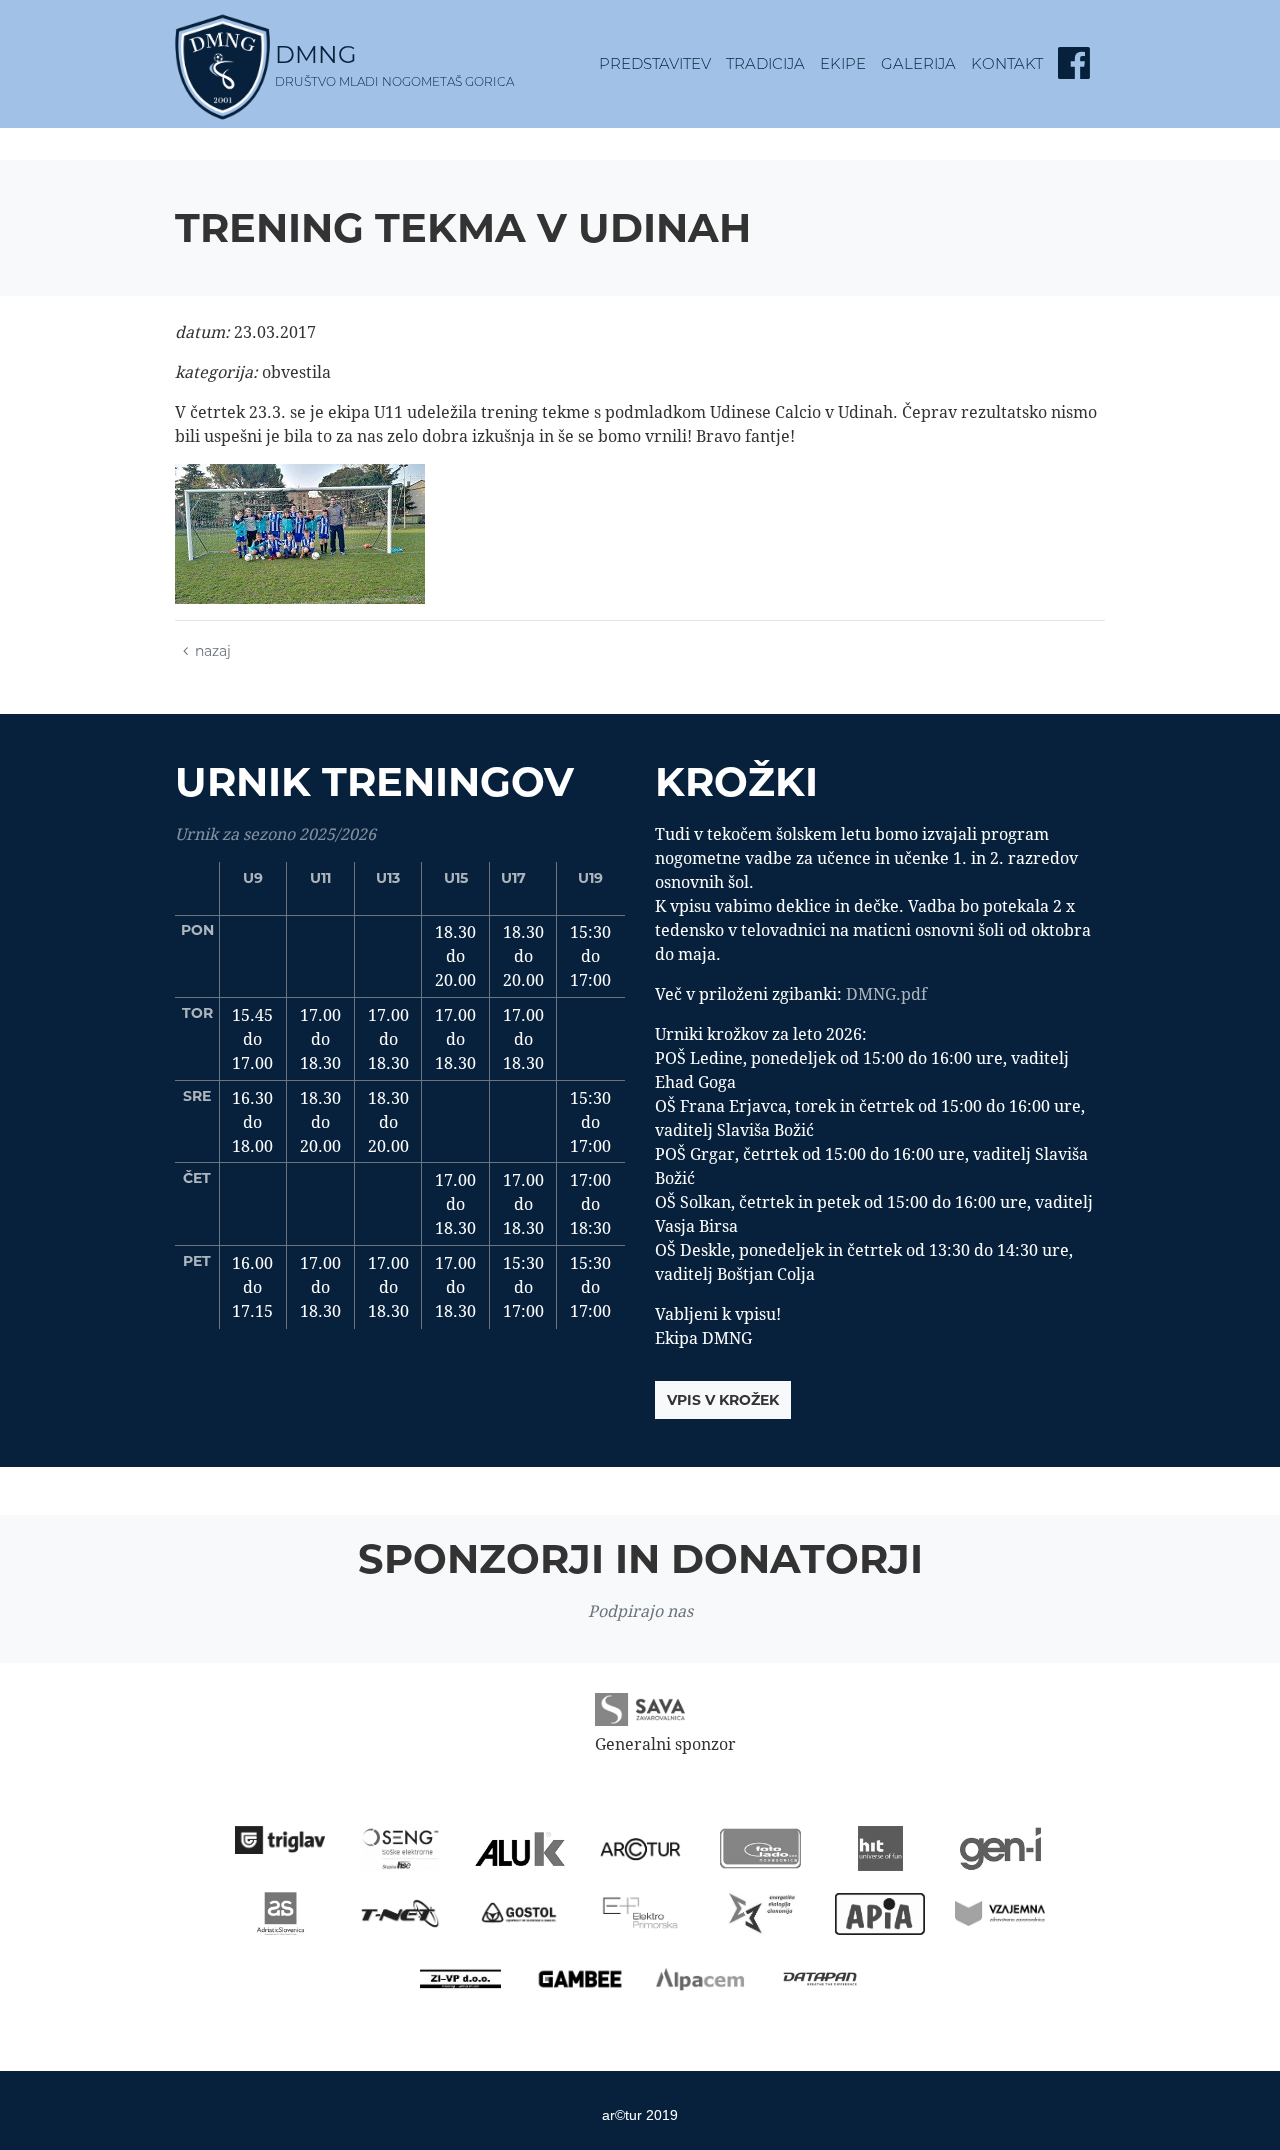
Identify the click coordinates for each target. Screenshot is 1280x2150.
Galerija (918, 63)
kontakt (1007, 63)
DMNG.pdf (886, 994)
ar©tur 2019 (640, 2115)
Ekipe (843, 63)
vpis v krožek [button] (723, 1400)
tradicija (765, 63)
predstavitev (655, 63)
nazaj (213, 651)
